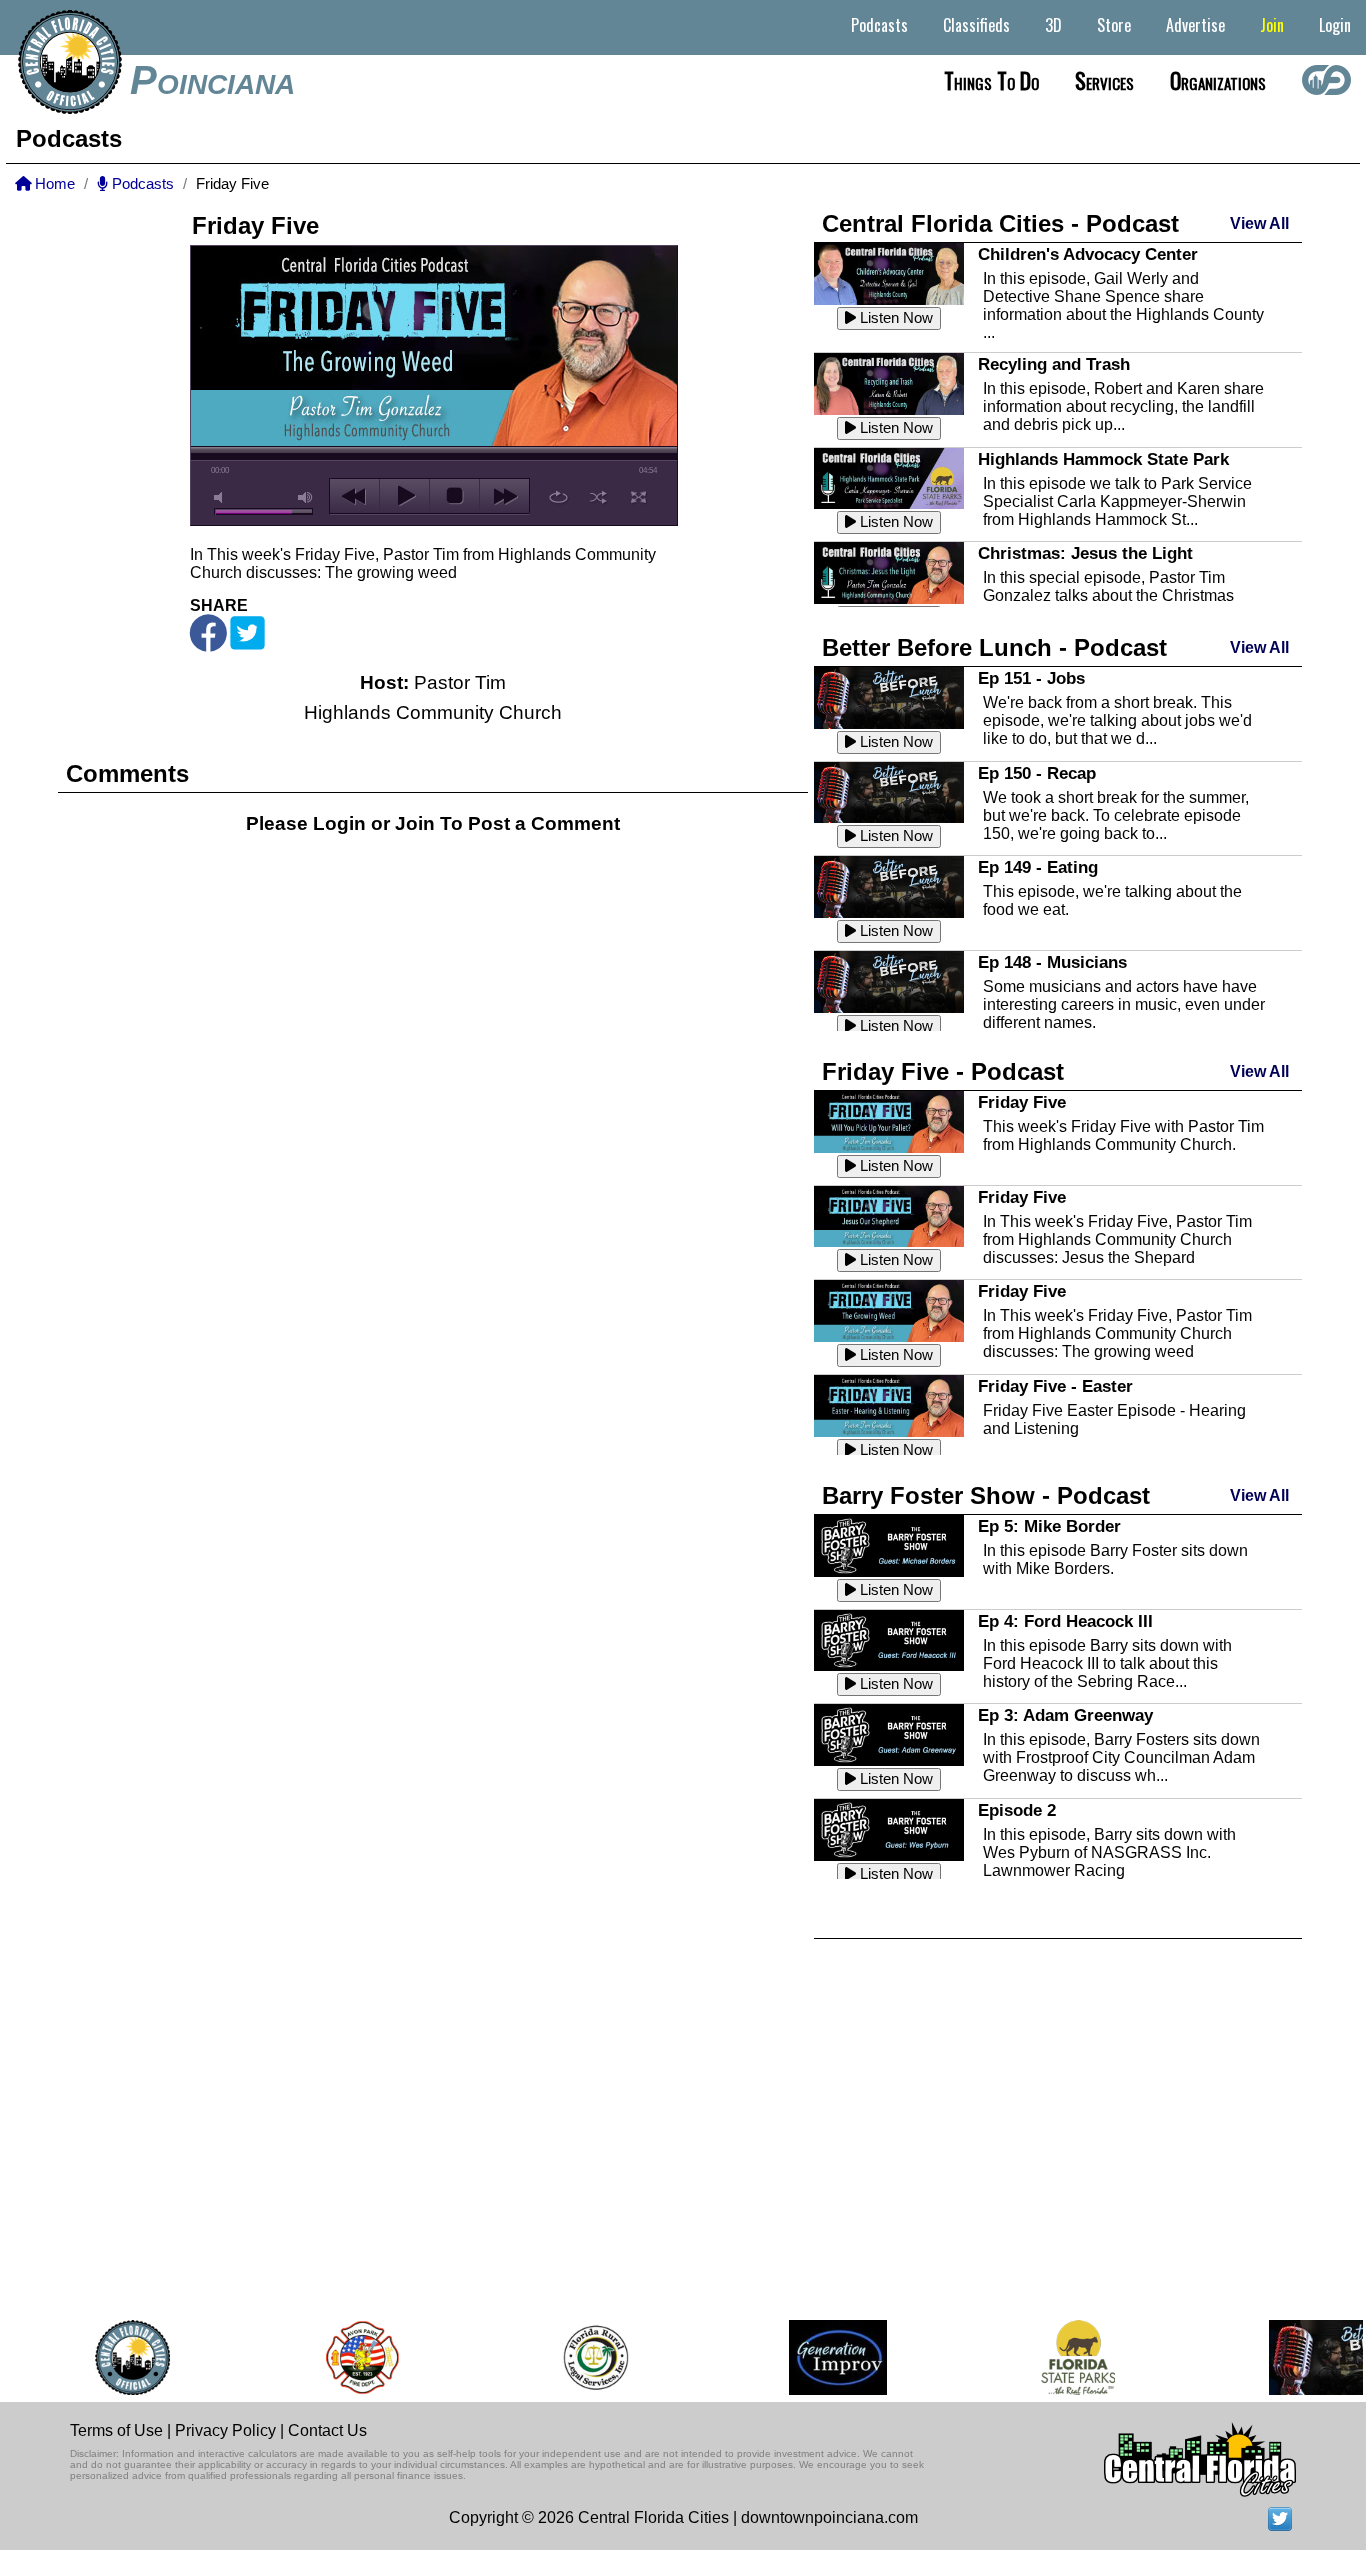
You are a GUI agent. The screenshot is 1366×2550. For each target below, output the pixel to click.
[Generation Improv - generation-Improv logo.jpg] (817, 2357)
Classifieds (976, 25)
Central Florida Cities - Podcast (1000, 223)
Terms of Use (116, 2430)
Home (53, 184)
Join (1272, 25)
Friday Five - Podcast (943, 1071)
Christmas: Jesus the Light (1085, 553)
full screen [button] (638, 497)
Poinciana (212, 80)
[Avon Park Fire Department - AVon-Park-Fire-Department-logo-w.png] (341, 2357)
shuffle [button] (598, 497)
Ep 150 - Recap (1037, 773)
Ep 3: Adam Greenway (1065, 1715)
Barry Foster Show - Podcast (986, 1495)
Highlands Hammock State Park (1103, 459)
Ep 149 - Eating (1038, 867)
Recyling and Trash (1054, 364)
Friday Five (1022, 1102)
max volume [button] (306, 497)
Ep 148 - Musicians (1052, 962)
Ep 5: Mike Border (1049, 1526)
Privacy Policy (225, 2430)
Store (1114, 25)
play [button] (404, 496)
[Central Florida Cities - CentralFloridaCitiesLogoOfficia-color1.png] (111, 2357)
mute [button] (222, 497)
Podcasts (879, 25)
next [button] (504, 496)
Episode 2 (1017, 1810)
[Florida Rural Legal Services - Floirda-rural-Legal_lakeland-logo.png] (573, 2357)
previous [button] (354, 496)
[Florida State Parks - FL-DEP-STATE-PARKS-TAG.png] (1057, 2357)
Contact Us (327, 2430)
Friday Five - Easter (1055, 1386)
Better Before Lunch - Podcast (994, 647)
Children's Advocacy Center (1088, 254)
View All (1259, 223)
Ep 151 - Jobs (1031, 678)
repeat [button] (558, 497)
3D (1053, 25)
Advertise (1195, 25)
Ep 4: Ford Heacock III (1065, 1621)
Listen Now (894, 318)
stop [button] (454, 496)
